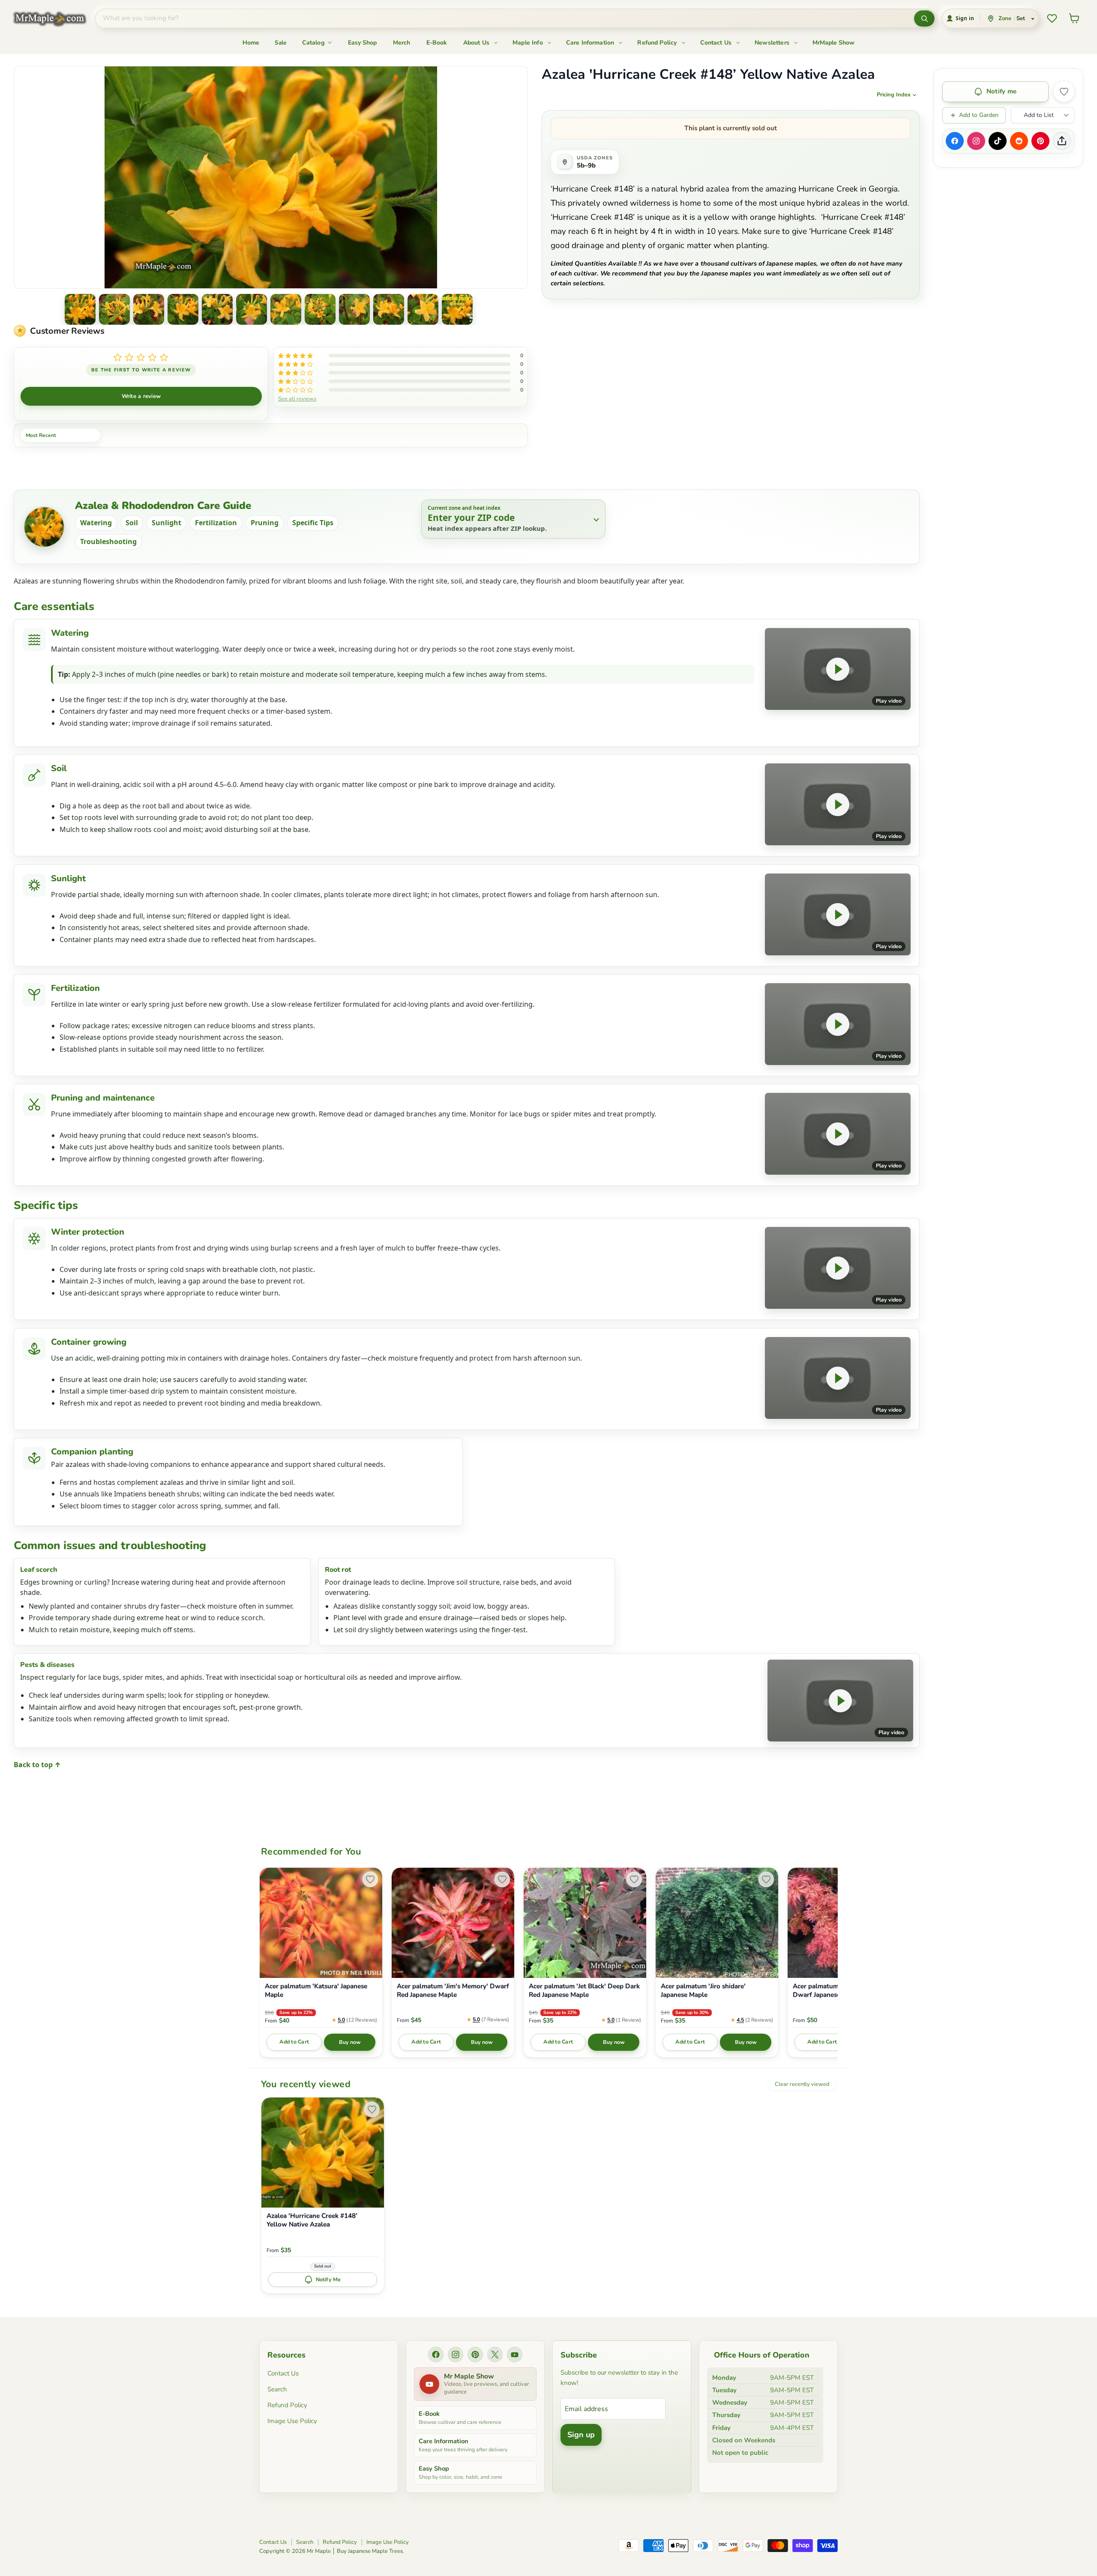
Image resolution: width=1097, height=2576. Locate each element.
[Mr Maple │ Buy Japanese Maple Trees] (56, 19)
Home (251, 43)
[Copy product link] (1062, 141)
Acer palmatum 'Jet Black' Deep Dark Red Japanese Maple (584, 1991)
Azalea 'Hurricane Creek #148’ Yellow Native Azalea (312, 2220)
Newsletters (773, 43)
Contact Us (717, 43)
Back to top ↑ (37, 1765)
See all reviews (297, 398)
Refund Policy (658, 43)
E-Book (437, 43)
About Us (477, 43)
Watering (96, 523)
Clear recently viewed (802, 2084)
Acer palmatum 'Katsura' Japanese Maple (316, 1991)
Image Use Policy (292, 2421)
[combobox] (505, 18)
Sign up (581, 2435)
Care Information (591, 43)
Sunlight (166, 523)
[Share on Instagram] (976, 141)
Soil (132, 523)
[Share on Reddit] (1019, 141)
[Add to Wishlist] (1064, 92)
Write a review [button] (141, 396)
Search (277, 2389)
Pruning (265, 523)
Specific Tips (313, 523)
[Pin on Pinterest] (1040, 141)
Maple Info (529, 43)
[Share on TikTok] (998, 141)
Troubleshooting (108, 542)
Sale (281, 43)
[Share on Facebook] (955, 141)
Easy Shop (362, 43)
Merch (402, 43)
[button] (80, 309)
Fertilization (216, 523)
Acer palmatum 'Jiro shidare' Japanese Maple (703, 1991)
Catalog (314, 43)
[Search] (924, 18)
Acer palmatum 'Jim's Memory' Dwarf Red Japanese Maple (453, 1991)
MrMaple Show (833, 43)
